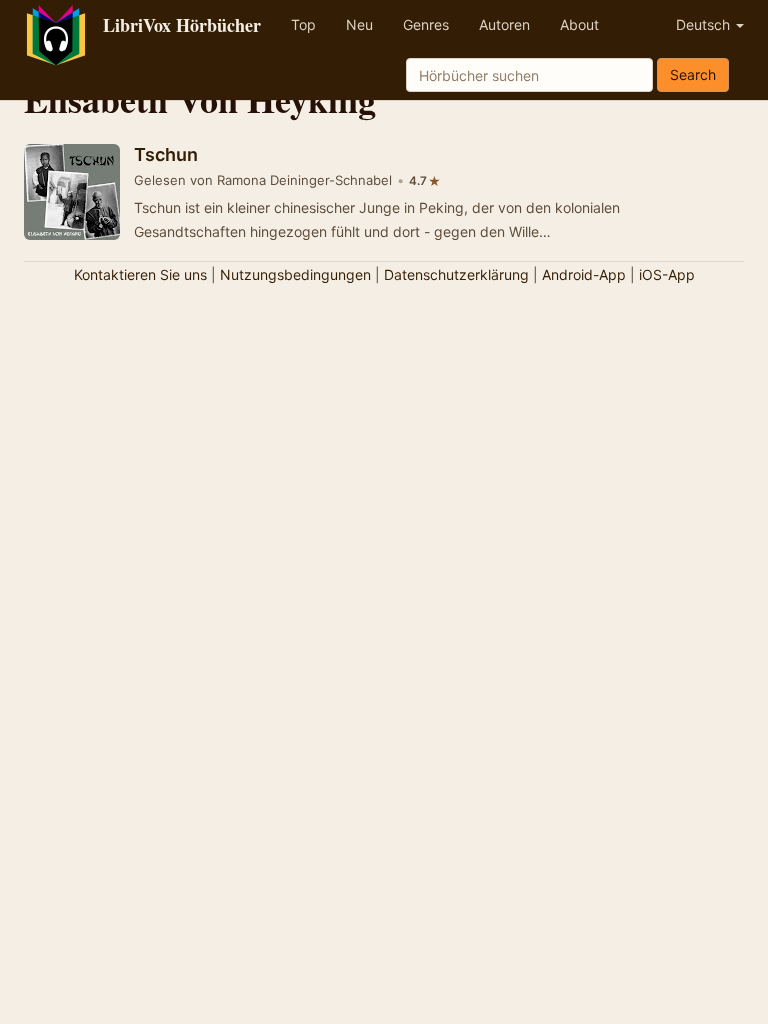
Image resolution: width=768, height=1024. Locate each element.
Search (693, 74)
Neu (359, 24)
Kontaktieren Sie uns (140, 274)
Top (303, 24)
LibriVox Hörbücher (182, 25)
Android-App (584, 274)
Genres (426, 24)
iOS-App (667, 274)
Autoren (504, 24)
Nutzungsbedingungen (295, 274)
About (579, 24)
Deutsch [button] (705, 24)
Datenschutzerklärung (456, 274)
